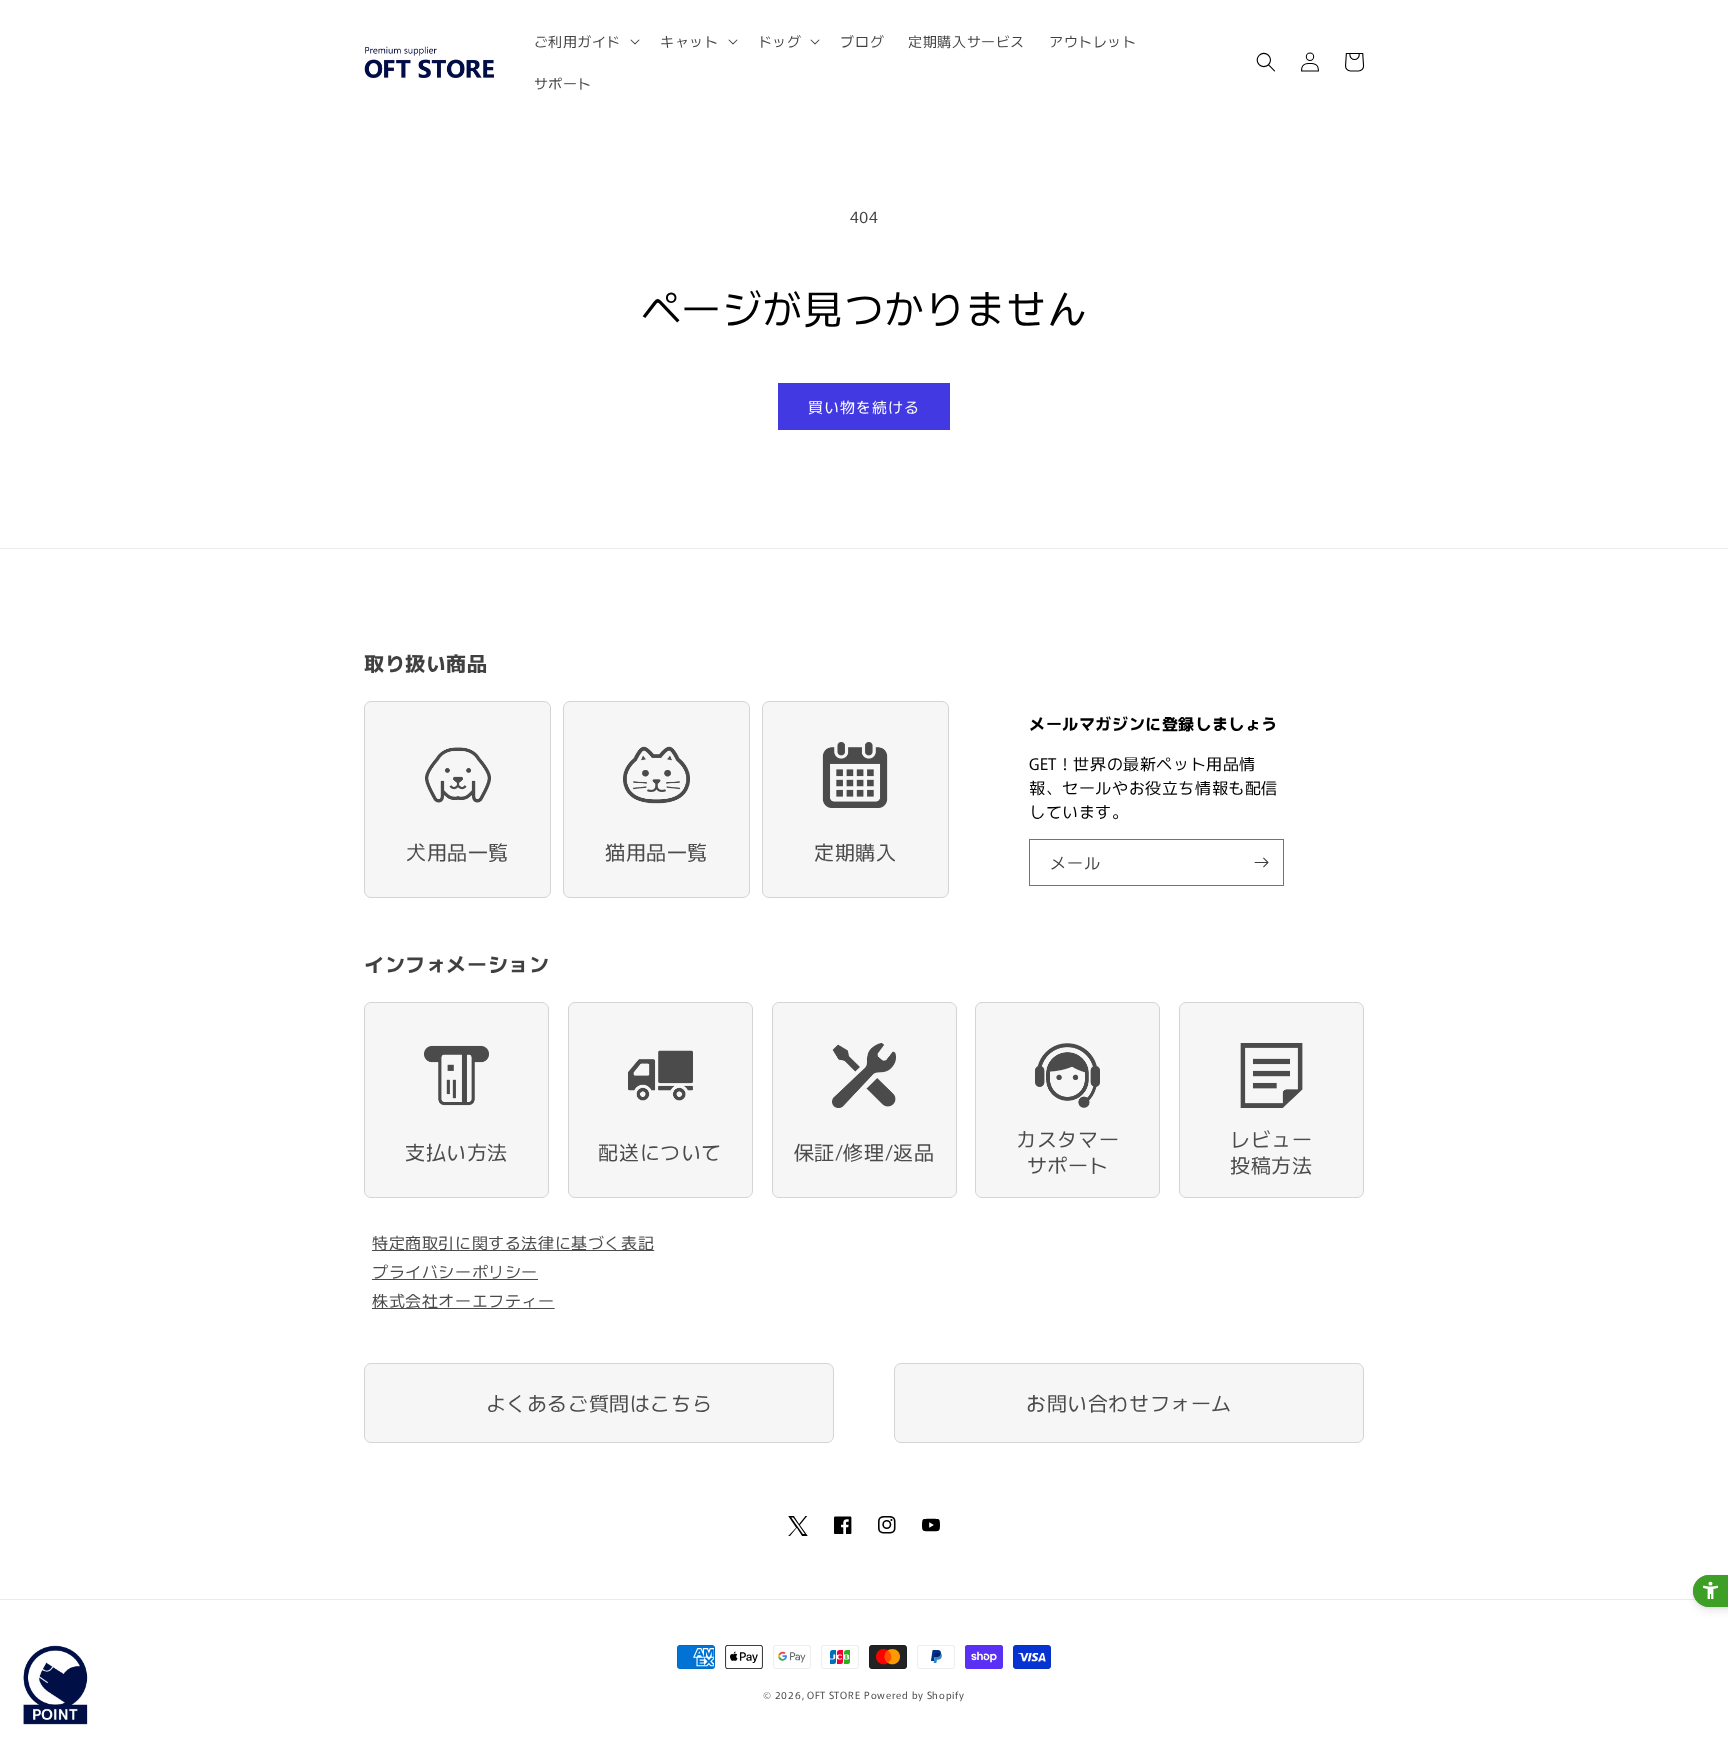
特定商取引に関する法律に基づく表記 (513, 1242)
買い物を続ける (864, 406)
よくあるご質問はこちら (599, 1402)
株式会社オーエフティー (463, 1300)
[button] (585, 41)
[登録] (1261, 862)
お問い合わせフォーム (1129, 1402)
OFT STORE (833, 1694)
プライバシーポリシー (455, 1271)
